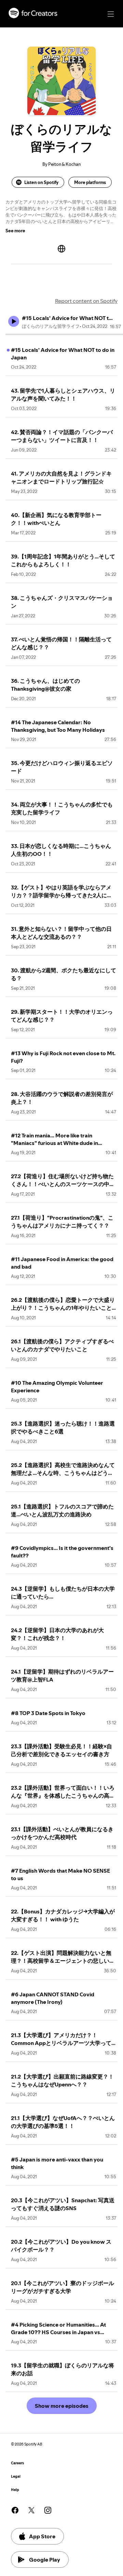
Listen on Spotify (41, 182)
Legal (16, 2476)
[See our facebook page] (15, 2510)
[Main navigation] (111, 14)
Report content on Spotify (86, 301)
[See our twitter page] (31, 2510)
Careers (17, 2463)
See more (15, 231)
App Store (42, 2536)
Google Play (45, 2560)
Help (15, 2490)
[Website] (61, 249)
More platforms (90, 182)
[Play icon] (14, 321)
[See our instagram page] (48, 2510)
